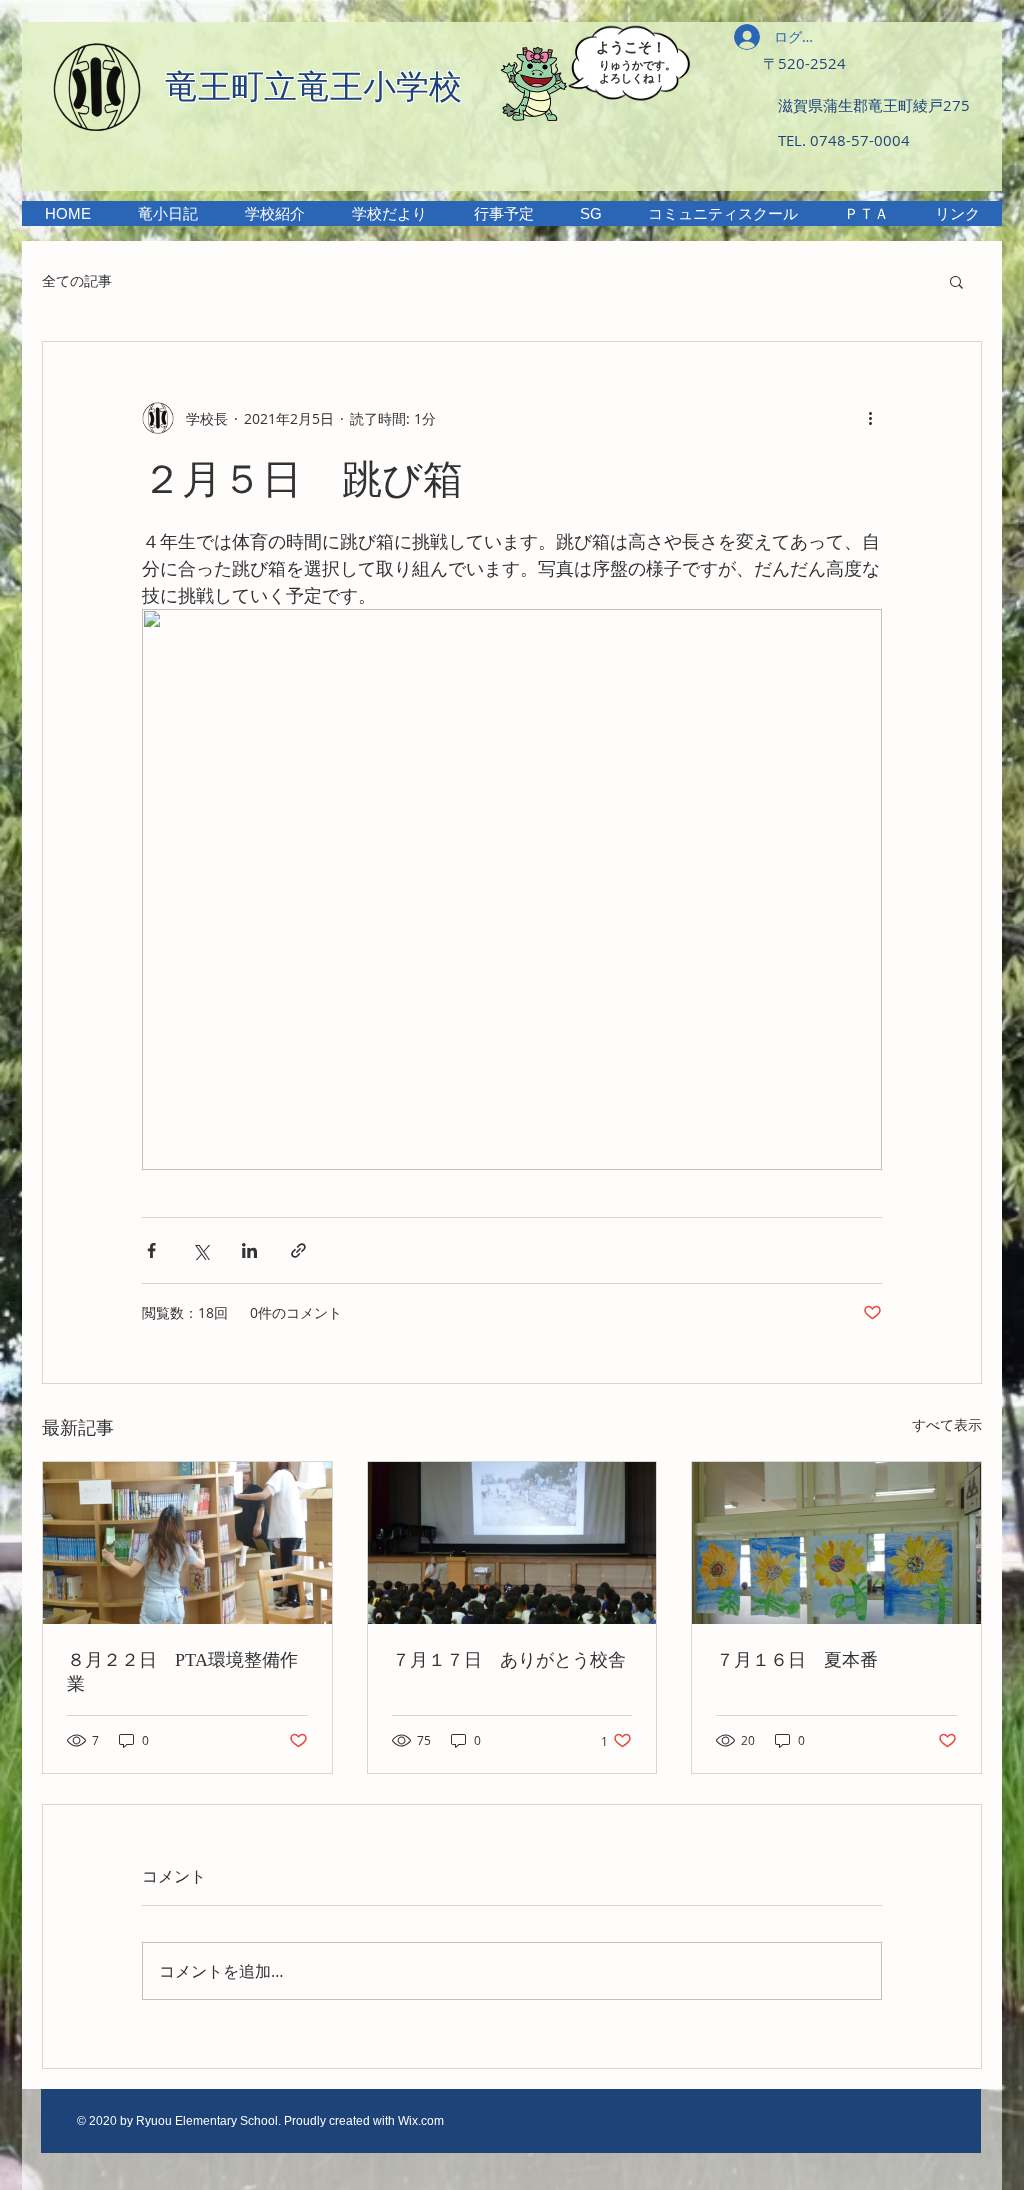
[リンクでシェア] (298, 1250)
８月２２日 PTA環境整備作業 (182, 1672)
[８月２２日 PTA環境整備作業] (187, 1543)
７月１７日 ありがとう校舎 (509, 1660)
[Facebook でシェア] (151, 1250)
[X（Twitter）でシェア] (200, 1250)
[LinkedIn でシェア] (249, 1250)
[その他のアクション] (870, 418)
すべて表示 (947, 1424)
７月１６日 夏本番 (797, 1660)
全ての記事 (77, 280)
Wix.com (421, 2121)
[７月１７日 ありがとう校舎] (512, 1543)
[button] (274, 213)
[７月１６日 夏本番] (836, 1543)
